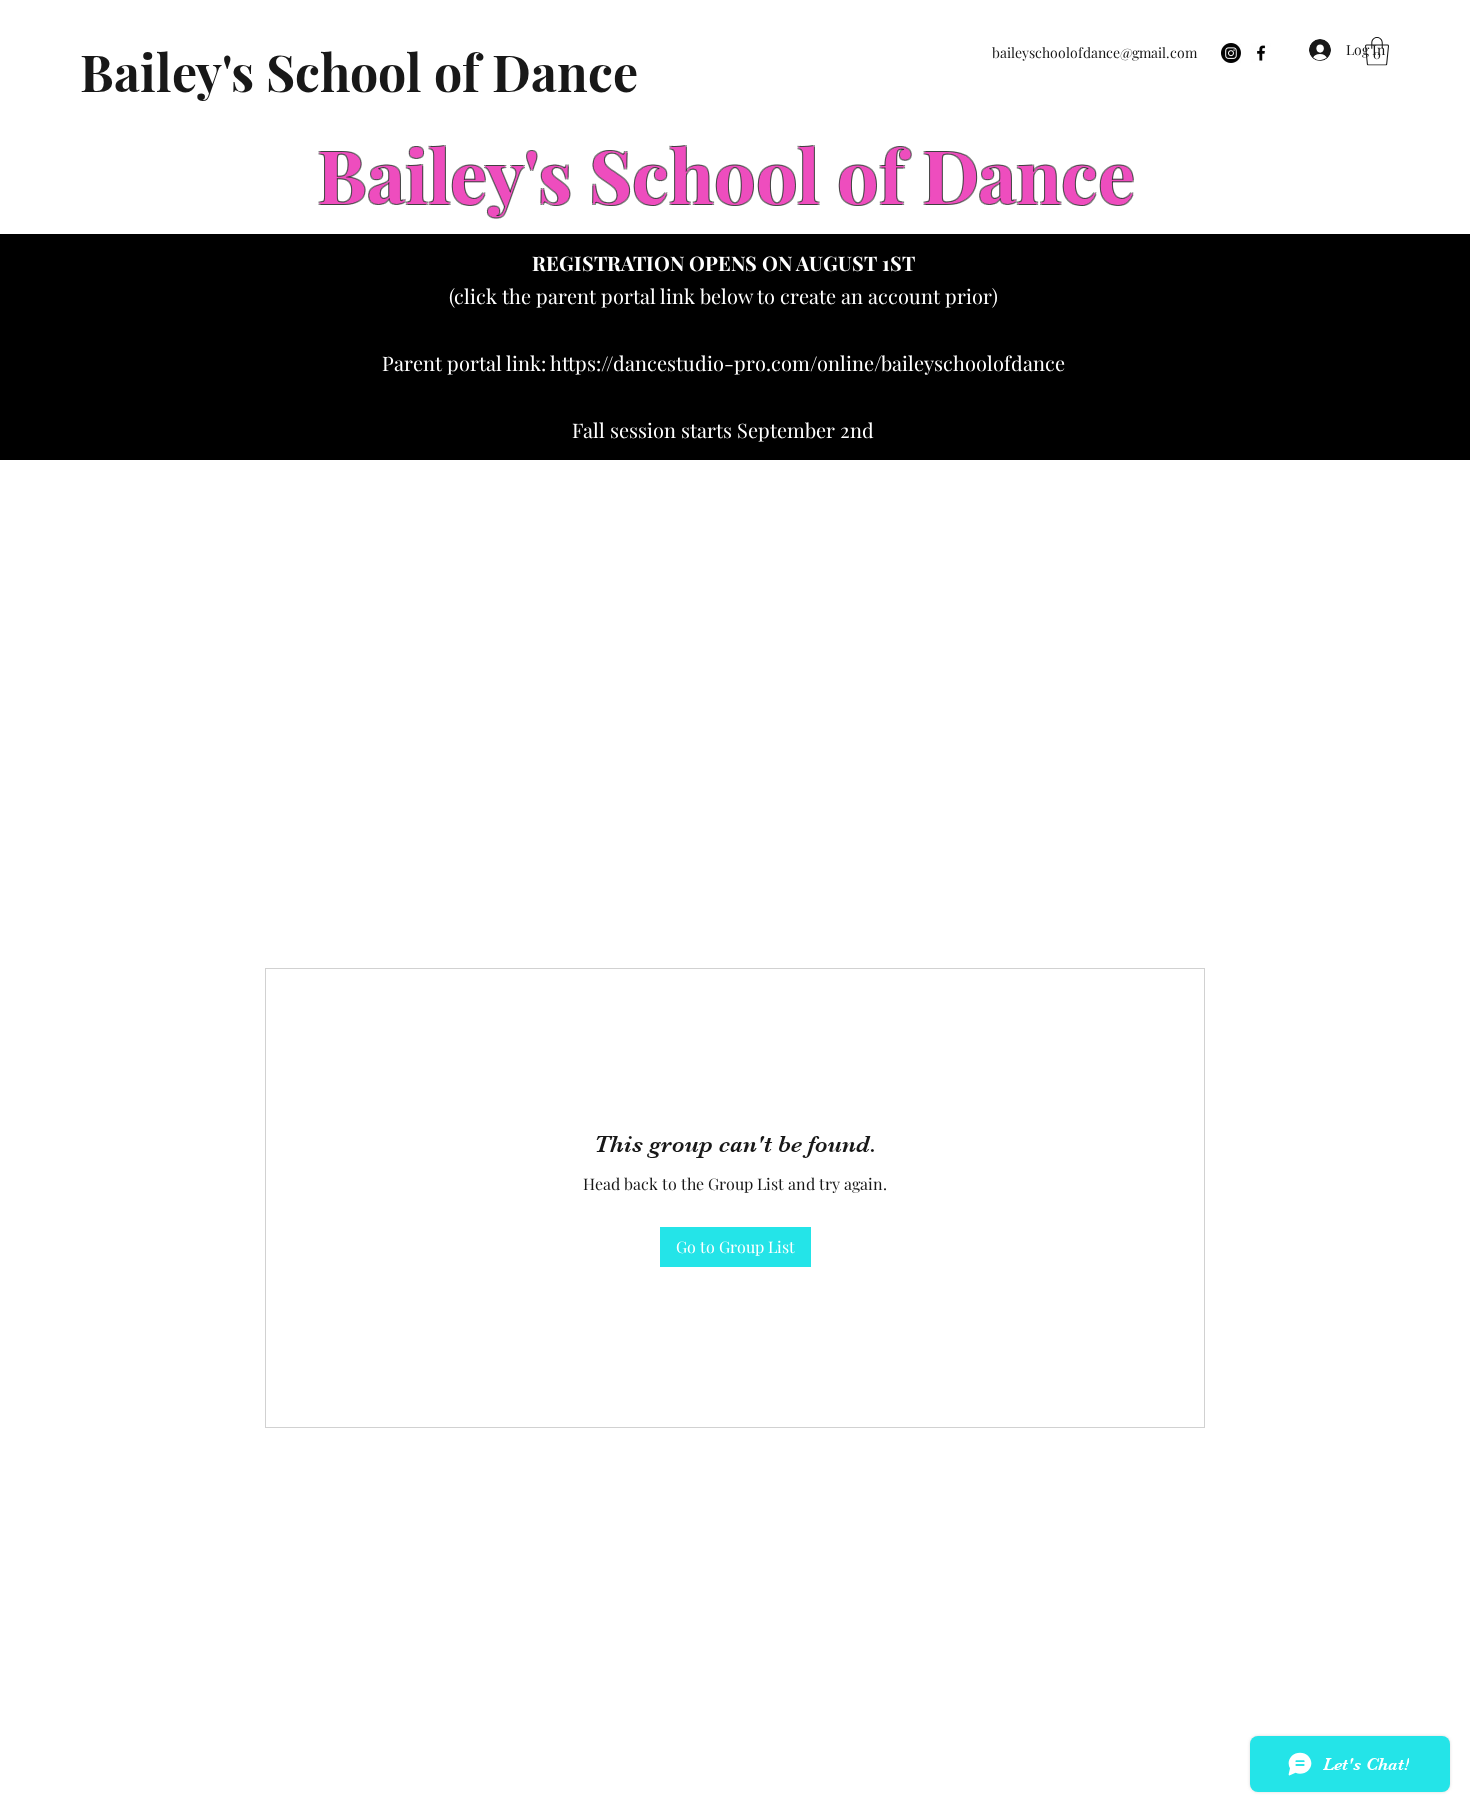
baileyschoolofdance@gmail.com (1094, 52)
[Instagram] (1231, 53)
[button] (1377, 51)
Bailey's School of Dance (359, 71)
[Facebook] (1261, 53)
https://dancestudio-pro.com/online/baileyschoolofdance (807, 362)
